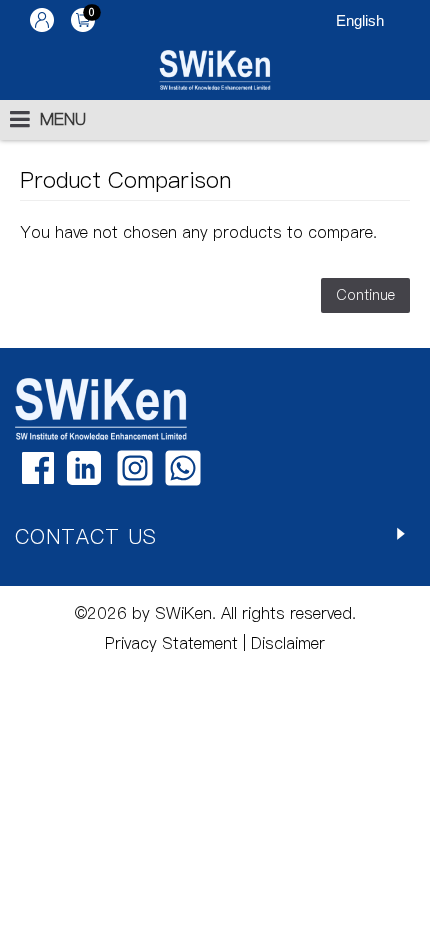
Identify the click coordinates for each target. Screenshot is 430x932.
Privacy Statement (171, 643)
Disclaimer (285, 643)
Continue (365, 295)
